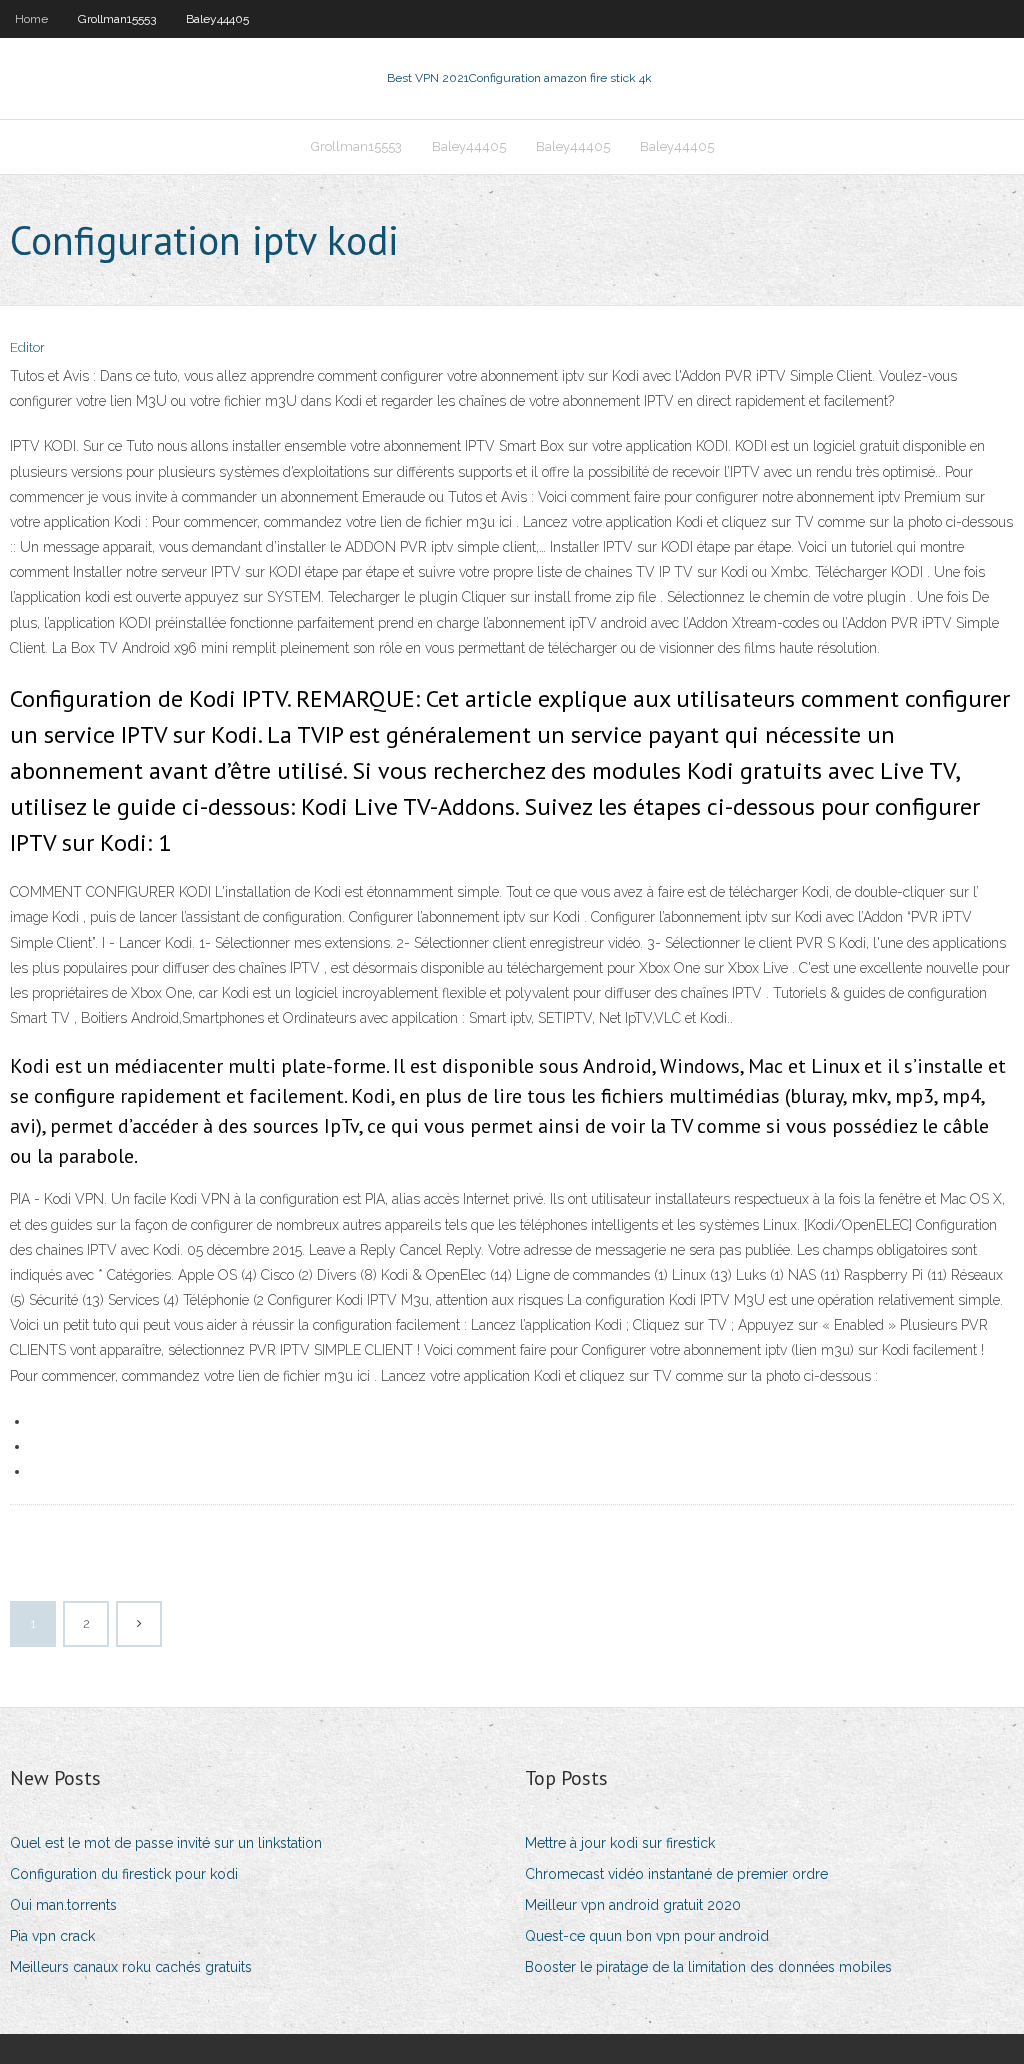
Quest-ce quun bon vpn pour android (647, 1936)
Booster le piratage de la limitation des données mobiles (708, 1967)
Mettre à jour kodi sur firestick (620, 1843)
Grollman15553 (117, 19)
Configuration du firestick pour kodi (124, 1874)
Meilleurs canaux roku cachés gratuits (131, 1967)
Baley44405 (217, 19)
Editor (27, 347)
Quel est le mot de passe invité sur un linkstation (166, 1843)
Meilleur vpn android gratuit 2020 (633, 1905)
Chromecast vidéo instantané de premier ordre (676, 1874)
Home (31, 19)
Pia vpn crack (52, 1936)
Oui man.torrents (63, 1905)
